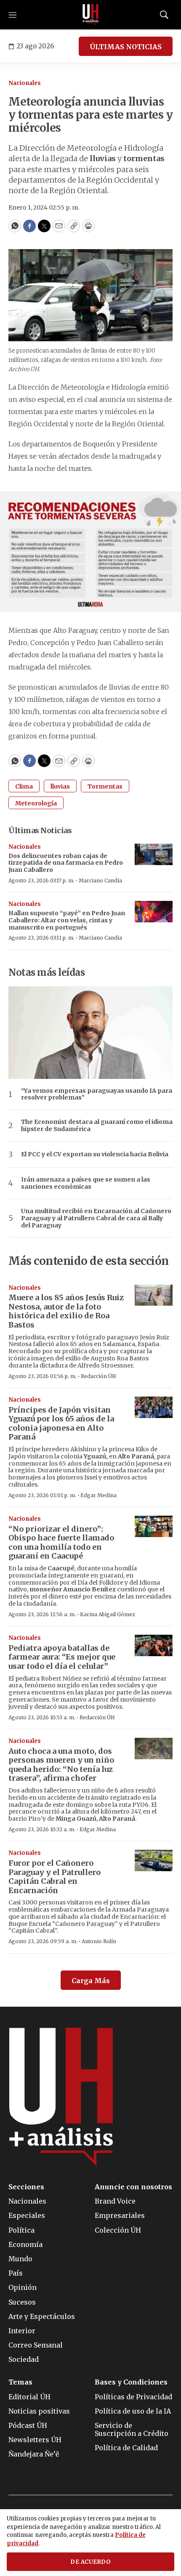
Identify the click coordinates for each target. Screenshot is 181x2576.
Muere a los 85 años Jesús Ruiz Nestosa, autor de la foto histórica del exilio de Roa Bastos (66, 1311)
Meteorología (36, 803)
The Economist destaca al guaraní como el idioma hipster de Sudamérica (97, 1126)
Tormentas (105, 786)
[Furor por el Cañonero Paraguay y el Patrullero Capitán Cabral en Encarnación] (154, 1860)
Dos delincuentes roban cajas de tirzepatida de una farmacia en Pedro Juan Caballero (66, 863)
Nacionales (25, 83)
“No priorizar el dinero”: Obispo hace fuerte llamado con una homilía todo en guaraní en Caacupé (61, 1543)
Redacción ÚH (98, 1376)
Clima (24, 786)
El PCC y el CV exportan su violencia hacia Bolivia (95, 1154)
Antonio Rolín (99, 1941)
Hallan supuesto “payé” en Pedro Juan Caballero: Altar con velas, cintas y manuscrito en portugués (67, 920)
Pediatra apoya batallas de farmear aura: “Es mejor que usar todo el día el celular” (62, 1657)
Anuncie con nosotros (133, 2187)
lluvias (60, 786)
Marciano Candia (100, 880)
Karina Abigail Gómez (108, 1614)
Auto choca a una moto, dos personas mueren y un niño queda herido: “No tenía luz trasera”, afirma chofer (61, 1765)
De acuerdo (90, 2562)
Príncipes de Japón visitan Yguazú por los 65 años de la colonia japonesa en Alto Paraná (61, 1423)
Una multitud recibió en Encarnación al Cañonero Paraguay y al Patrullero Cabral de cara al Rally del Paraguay (96, 1218)
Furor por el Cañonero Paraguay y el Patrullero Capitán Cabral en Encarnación (55, 1877)
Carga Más (91, 1981)
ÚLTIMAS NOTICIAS (126, 47)
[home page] (90, 15)
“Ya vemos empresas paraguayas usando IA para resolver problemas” (97, 1094)
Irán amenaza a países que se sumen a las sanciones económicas (86, 1183)
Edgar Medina (98, 1495)
